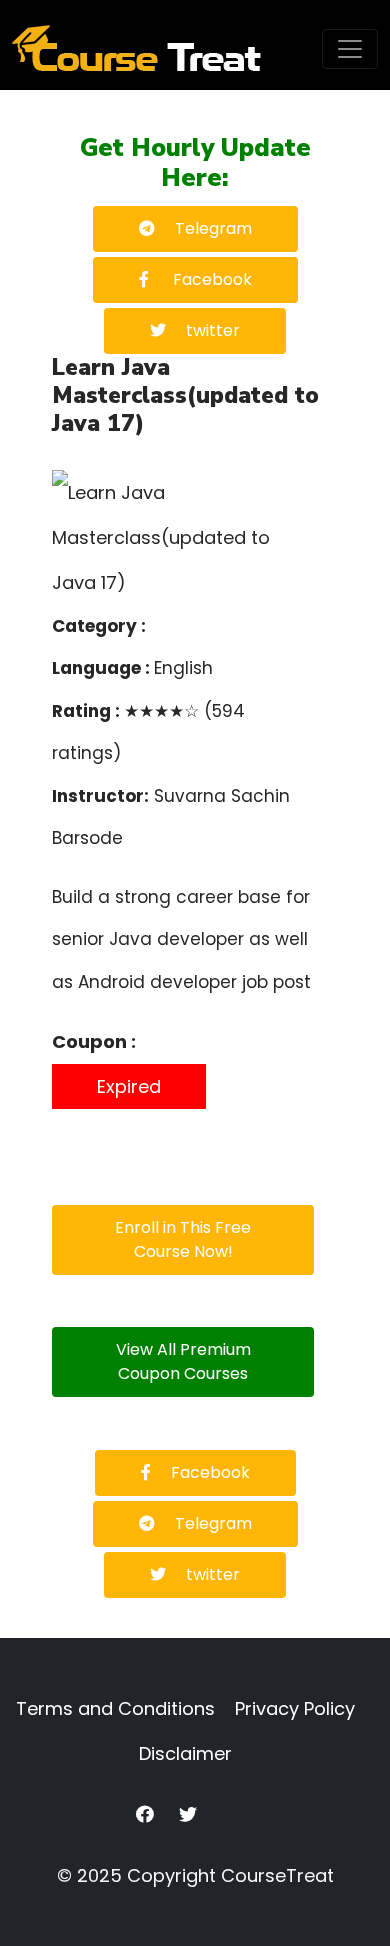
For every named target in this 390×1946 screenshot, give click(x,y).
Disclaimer (185, 1753)
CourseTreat (277, 1875)
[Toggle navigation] (350, 49)
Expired (129, 1086)
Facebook (210, 279)
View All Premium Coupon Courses (183, 1361)
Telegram (213, 228)
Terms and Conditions (115, 1708)
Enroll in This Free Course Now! (183, 1239)
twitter (213, 330)
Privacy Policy (295, 1708)
